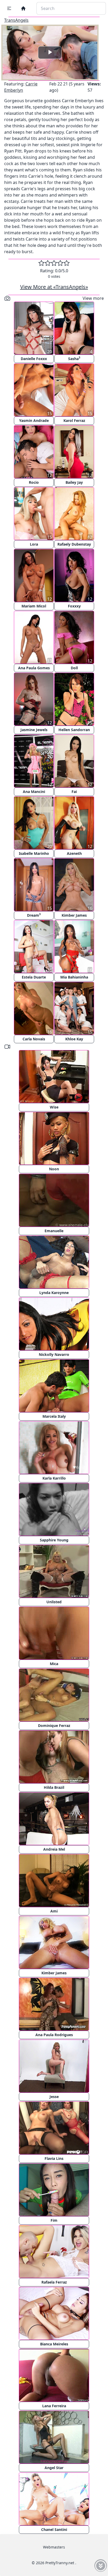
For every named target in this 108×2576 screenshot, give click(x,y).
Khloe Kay (74, 1039)
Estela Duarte (34, 977)
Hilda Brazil (54, 1787)
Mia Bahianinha (74, 977)
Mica (54, 1664)
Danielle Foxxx (34, 359)
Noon (54, 1169)
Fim (54, 2220)
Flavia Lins (54, 2158)
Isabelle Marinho (34, 853)
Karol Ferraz (74, 420)
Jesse (54, 2097)
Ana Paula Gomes (34, 668)
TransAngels (16, 20)
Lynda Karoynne (54, 1293)
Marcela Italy (54, 1416)
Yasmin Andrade (34, 420)
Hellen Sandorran (74, 730)
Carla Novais (34, 1039)
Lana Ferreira (54, 2406)
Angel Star (54, 2468)
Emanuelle (54, 1231)
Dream (34, 915)
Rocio (34, 482)
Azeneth (74, 853)
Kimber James (74, 915)
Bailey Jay (74, 482)
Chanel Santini (54, 2529)
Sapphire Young (54, 1540)
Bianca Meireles (54, 2344)
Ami (54, 1911)
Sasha (74, 358)
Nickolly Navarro (54, 1354)
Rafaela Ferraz (54, 2282)
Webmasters (54, 2547)
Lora (34, 544)
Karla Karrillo (54, 1478)
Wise (54, 1107)
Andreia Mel (54, 1849)
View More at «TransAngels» (54, 287)
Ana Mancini (34, 792)
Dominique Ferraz (54, 1726)
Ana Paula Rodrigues (54, 2035)
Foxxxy (74, 606)
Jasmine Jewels (34, 730)
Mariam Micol (34, 606)
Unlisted (54, 1602)
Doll (74, 668)
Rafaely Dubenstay (74, 544)
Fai (74, 792)
